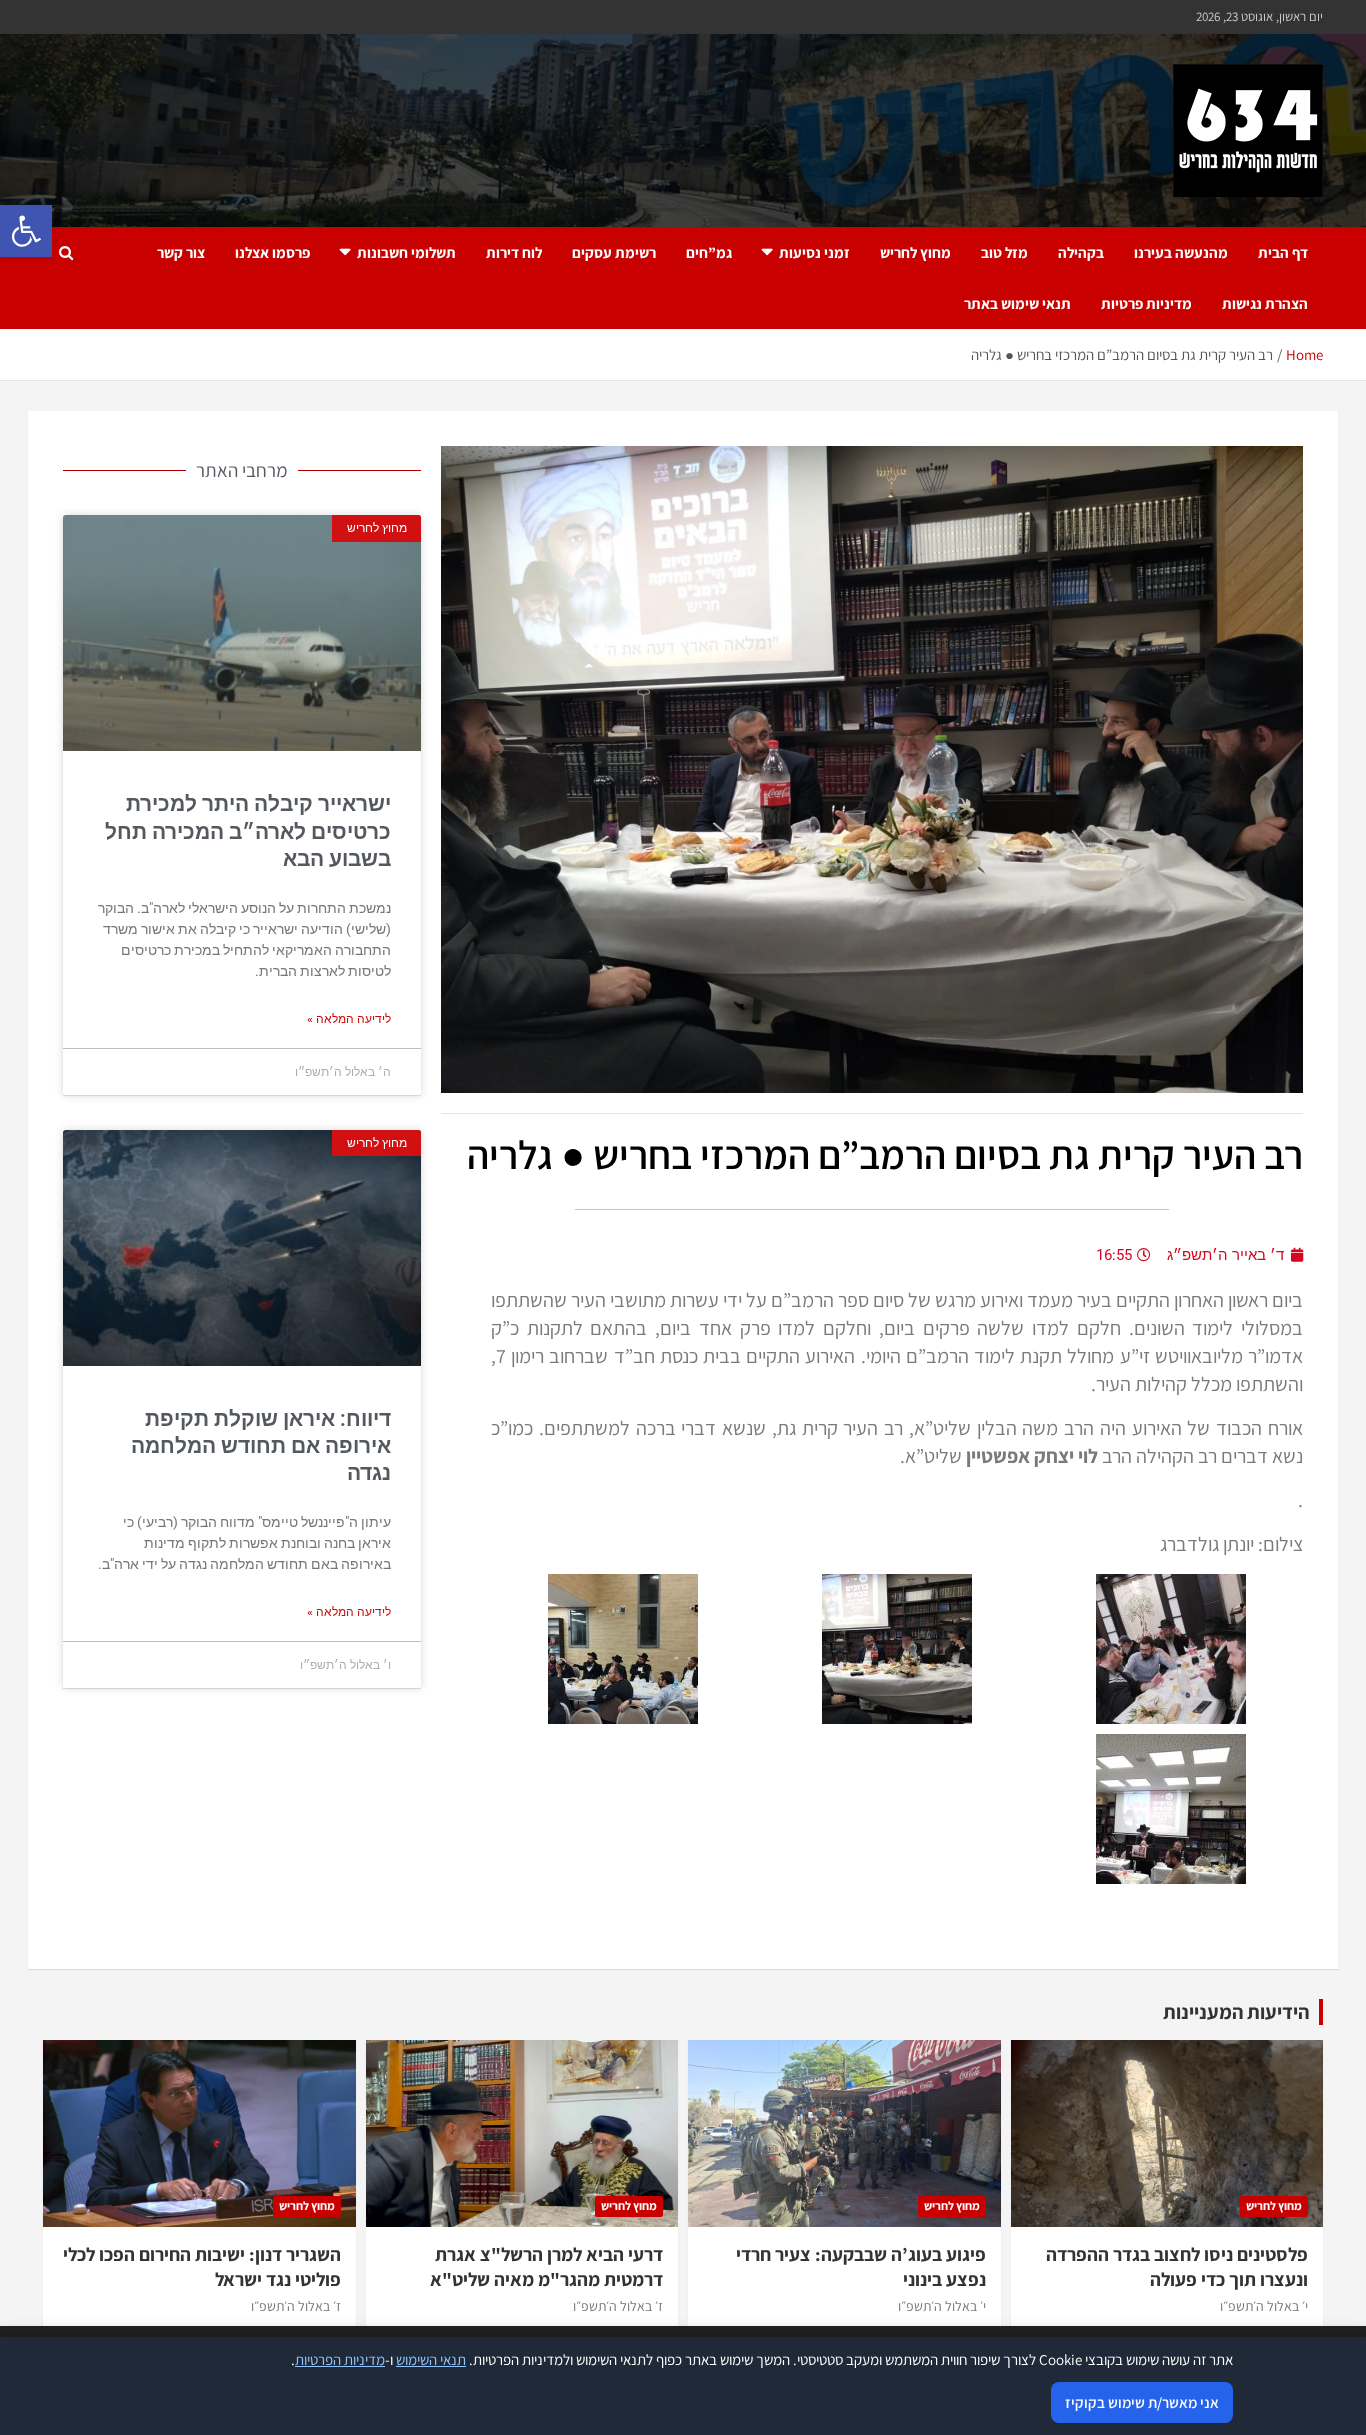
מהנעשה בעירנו (1181, 252)
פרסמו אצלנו (272, 252)
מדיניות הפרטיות (340, 2359)
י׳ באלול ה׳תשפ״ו (1264, 2306)
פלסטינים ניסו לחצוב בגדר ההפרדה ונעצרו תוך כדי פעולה (1177, 2266)
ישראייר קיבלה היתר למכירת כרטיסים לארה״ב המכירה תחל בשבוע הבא (248, 831)
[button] (26, 231)
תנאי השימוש (431, 2359)
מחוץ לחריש (915, 252)
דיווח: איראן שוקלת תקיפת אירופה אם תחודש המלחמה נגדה (261, 1446)
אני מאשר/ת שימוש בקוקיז (1142, 2402)
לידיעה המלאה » (349, 1019)
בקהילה (1081, 252)
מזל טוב (1004, 252)
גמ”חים (709, 252)
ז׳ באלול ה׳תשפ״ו (618, 2306)
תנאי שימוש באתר (1017, 303)
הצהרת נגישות (1265, 303)
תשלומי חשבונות (406, 252)
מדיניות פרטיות (1146, 303)
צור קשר (181, 252)
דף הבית (1283, 252)
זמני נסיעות (814, 252)
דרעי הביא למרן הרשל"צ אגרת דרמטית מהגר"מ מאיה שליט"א (546, 2266)
